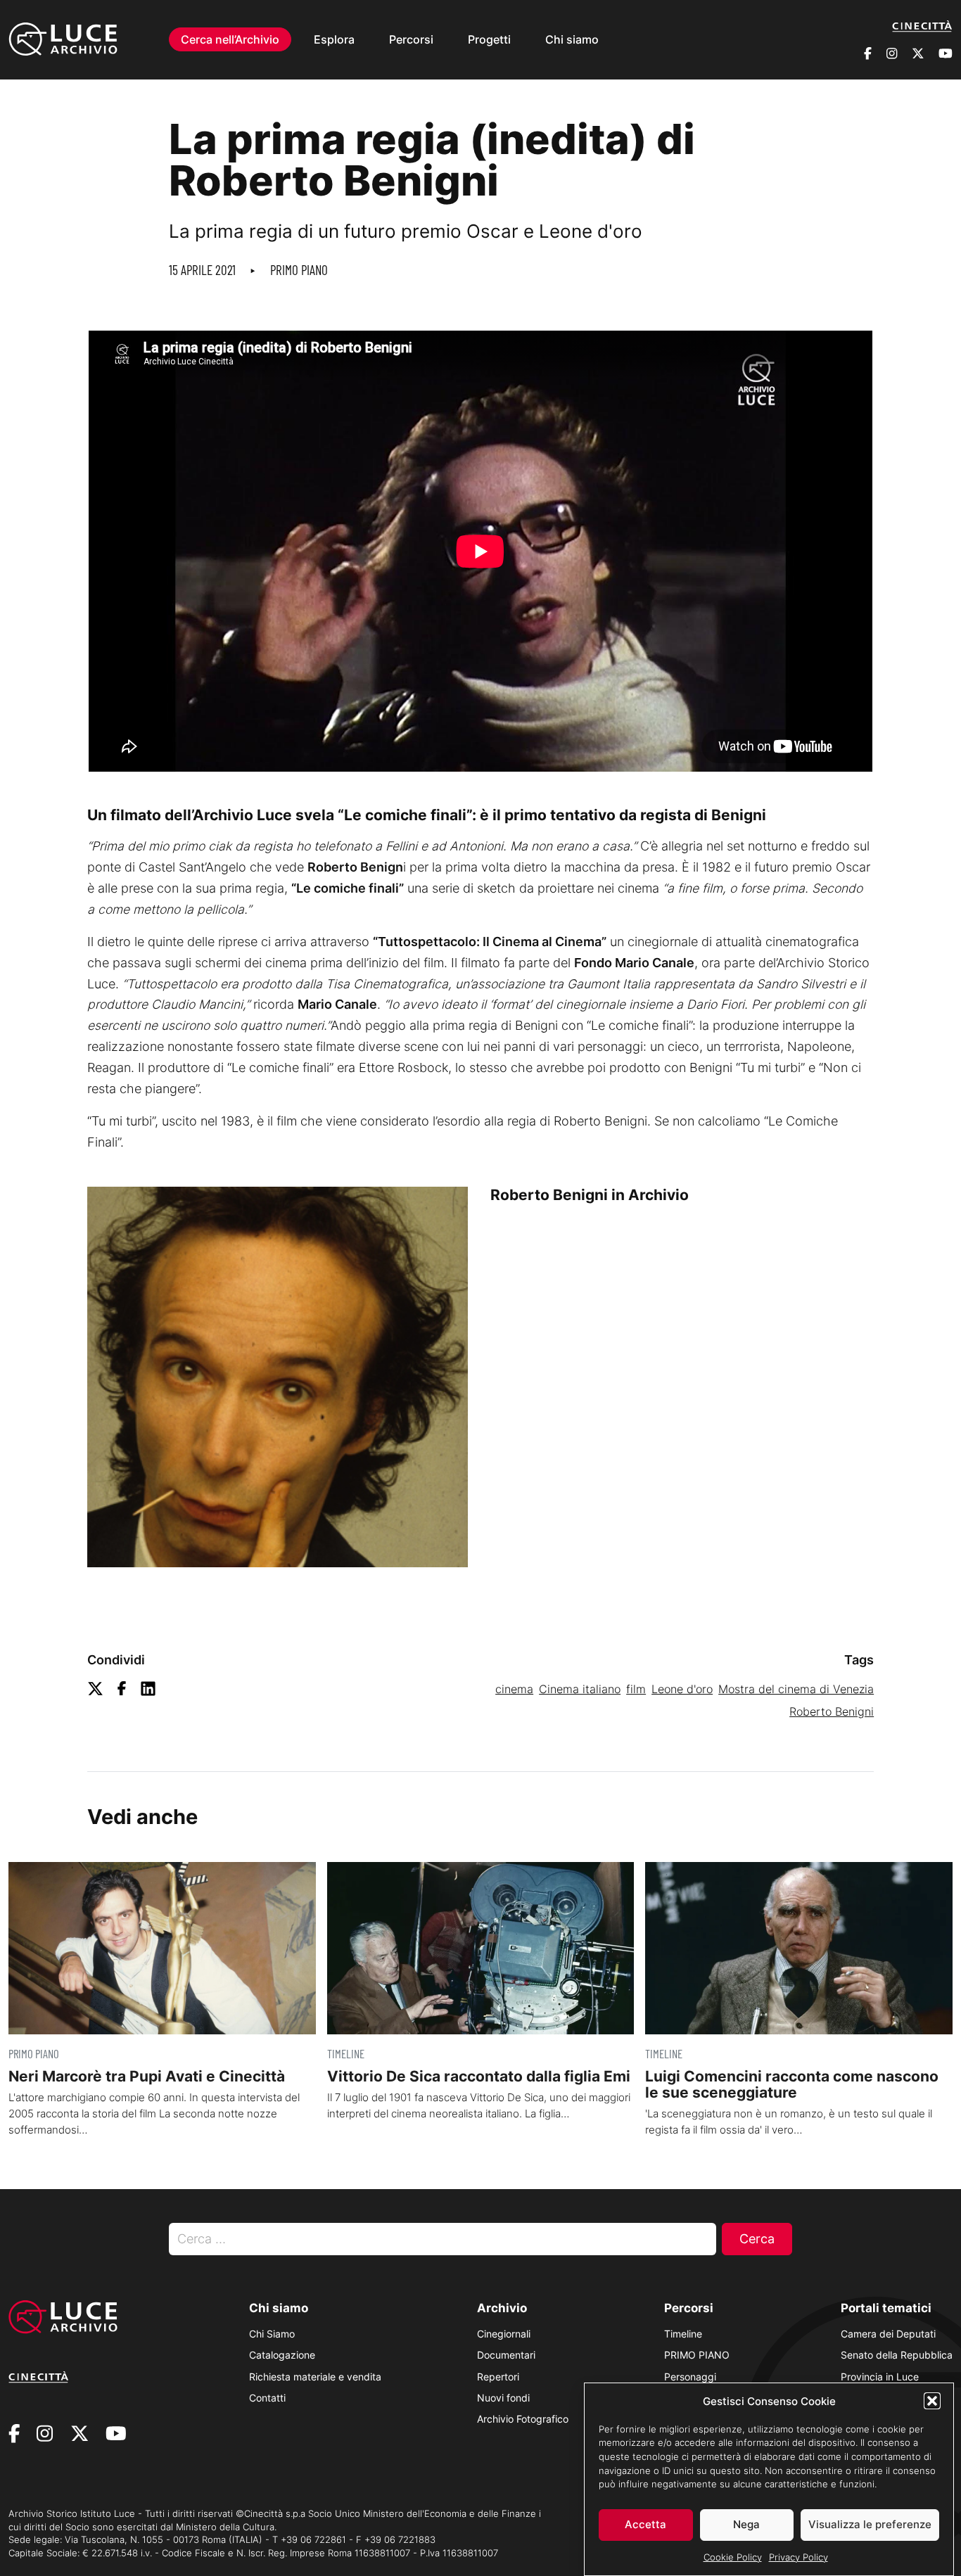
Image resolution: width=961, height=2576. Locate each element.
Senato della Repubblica (897, 2355)
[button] (932, 2401)
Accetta (645, 2524)
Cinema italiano (580, 1689)
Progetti (489, 39)
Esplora (334, 39)
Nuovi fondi (503, 2398)
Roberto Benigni (832, 1711)
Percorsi (411, 39)
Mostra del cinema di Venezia (796, 1689)
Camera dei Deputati (888, 2334)
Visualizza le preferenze (870, 2524)
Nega (746, 2524)
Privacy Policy (798, 2556)
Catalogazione (282, 2355)
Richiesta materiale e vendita (315, 2377)
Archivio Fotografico (523, 2419)
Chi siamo (572, 39)
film (636, 1689)
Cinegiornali (504, 2334)
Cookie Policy (733, 2556)
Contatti (267, 2398)
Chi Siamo (272, 2334)
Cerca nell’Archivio (230, 39)
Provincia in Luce (880, 2377)
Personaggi (690, 2377)
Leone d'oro (682, 1689)
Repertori (498, 2377)
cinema (514, 1689)
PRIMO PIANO (299, 270)
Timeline (683, 2334)
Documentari (506, 2355)
